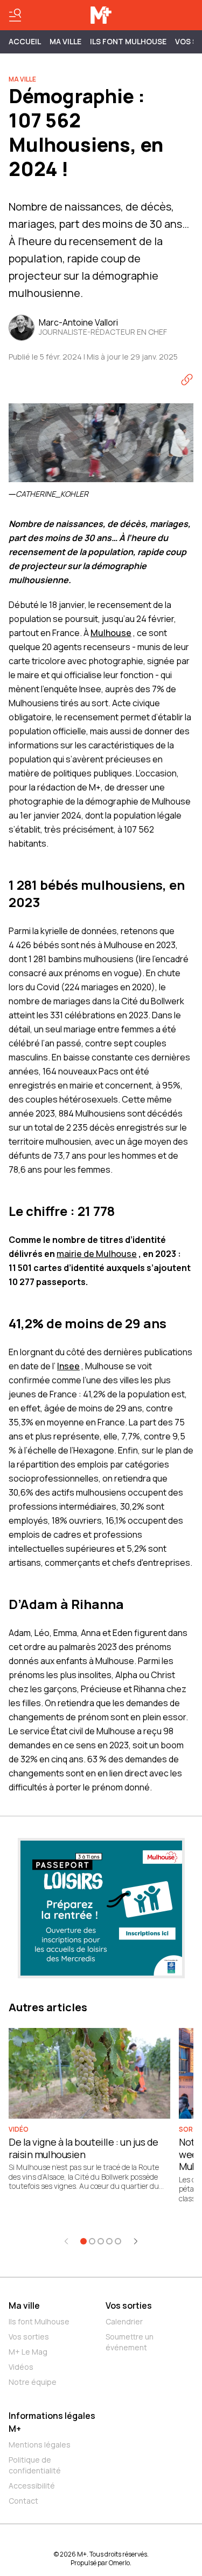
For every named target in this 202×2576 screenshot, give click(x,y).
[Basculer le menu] (15, 15)
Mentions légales (40, 2445)
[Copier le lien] (187, 380)
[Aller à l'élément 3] (101, 2241)
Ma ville (24, 2305)
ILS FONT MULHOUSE (128, 41)
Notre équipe (33, 2382)
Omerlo (119, 2563)
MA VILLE (65, 41)
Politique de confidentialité (35, 2465)
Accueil (25, 41)
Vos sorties (29, 2337)
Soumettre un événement (130, 2342)
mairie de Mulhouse (97, 1254)
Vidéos (21, 2367)
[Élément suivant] (136, 2241)
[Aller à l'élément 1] (83, 2241)
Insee (68, 1366)
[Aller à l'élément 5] (118, 2241)
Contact (23, 2501)
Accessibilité (32, 2486)
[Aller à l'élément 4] (109, 2241)
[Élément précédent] (66, 2241)
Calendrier (124, 2321)
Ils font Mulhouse (39, 2321)
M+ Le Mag (28, 2352)
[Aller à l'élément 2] (92, 2241)
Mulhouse (111, 633)
